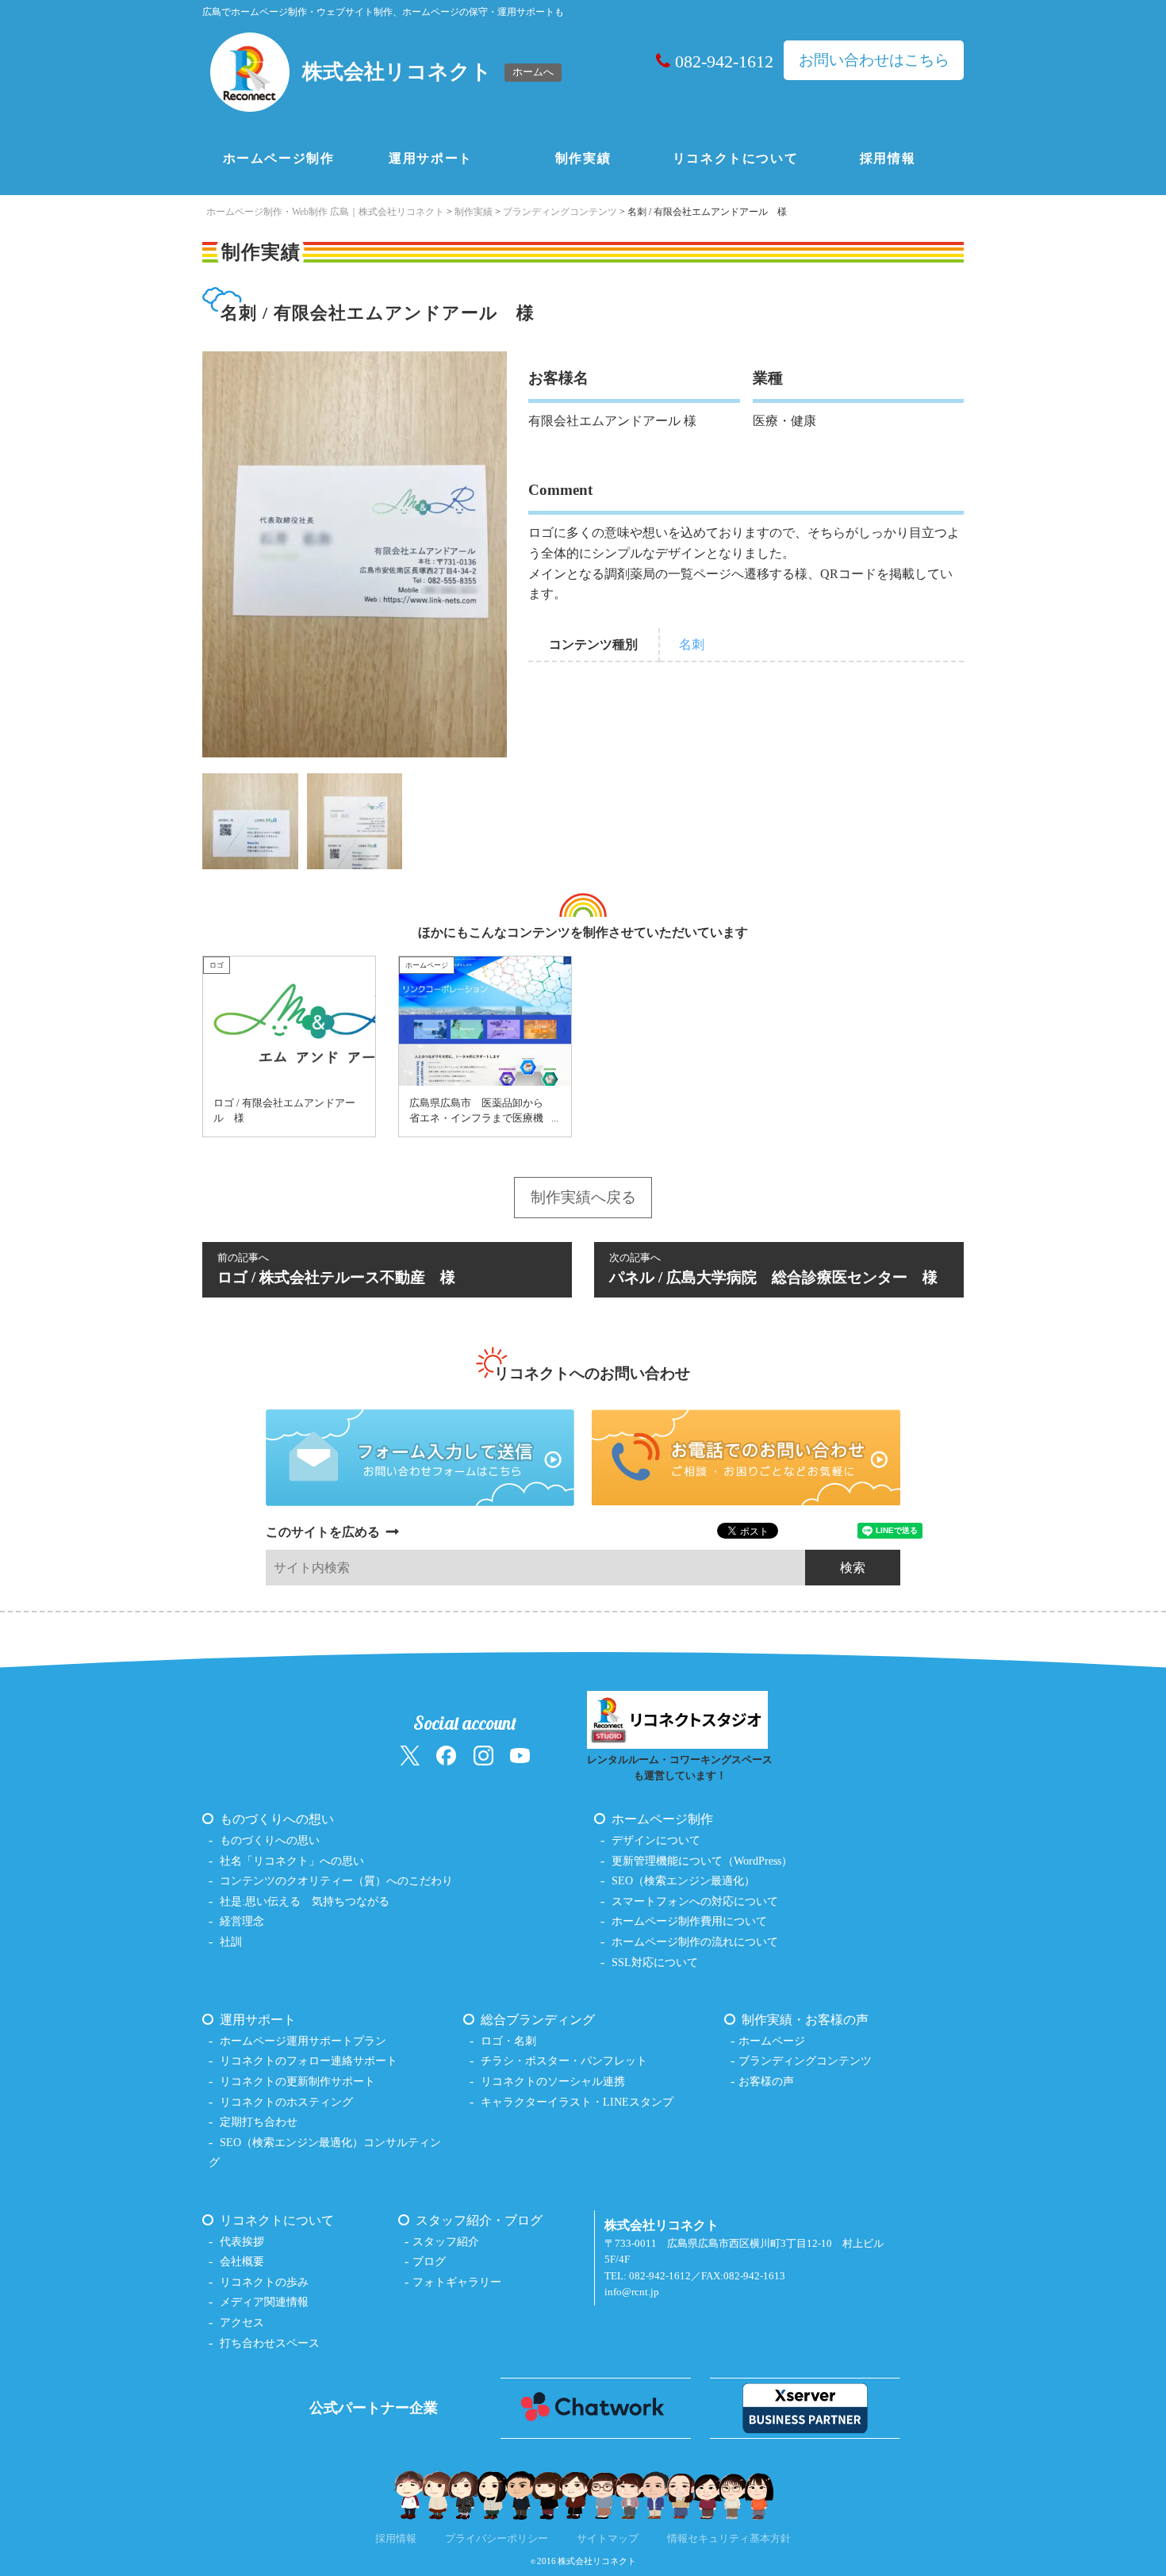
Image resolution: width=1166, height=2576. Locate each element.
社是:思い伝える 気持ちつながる (305, 1901)
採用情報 (888, 158)
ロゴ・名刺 (508, 2041)
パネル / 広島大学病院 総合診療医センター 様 (773, 1269)
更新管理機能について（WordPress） (702, 1861)
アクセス (242, 2322)
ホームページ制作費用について (689, 1921)
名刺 (692, 644)
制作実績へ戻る (583, 1197)
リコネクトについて (735, 158)
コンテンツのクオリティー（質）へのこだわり (336, 1880)
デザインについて (656, 1840)
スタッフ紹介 (446, 2241)
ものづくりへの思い (270, 1840)
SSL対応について (655, 1962)
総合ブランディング (538, 2020)
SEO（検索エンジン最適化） (683, 1880)
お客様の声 (766, 2081)
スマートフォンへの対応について (695, 1901)
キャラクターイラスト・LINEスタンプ (577, 2102)
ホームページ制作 (279, 158)
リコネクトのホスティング (286, 2102)
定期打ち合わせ (259, 2122)
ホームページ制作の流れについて (695, 1942)
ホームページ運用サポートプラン (303, 2041)
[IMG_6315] (355, 820)
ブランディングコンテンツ (805, 2060)
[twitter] (410, 1755)
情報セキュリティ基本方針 (729, 2539)
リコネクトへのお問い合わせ (592, 1373)
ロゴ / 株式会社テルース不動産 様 (336, 1269)
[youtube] (520, 1755)
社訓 (231, 1942)
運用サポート (431, 158)
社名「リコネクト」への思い (292, 1861)
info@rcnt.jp (632, 2292)
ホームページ (772, 2041)
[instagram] (483, 1755)
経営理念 (242, 1921)
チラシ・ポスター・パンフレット (564, 2060)
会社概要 (242, 2261)
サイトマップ (608, 2539)
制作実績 (583, 158)
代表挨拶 (242, 2241)
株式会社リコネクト (597, 2561)
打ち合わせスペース (270, 2343)
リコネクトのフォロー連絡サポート (309, 2060)
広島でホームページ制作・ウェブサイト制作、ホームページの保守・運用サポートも (383, 12)
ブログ (429, 2261)
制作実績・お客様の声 (805, 2020)
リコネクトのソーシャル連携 (553, 2081)
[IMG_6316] (250, 820)
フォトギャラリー (457, 2282)
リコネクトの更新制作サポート (297, 2081)
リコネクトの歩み (264, 2282)
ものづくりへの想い (277, 1819)
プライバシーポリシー (497, 2539)
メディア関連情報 (264, 2302)
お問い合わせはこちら (874, 60)
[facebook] (446, 1755)
